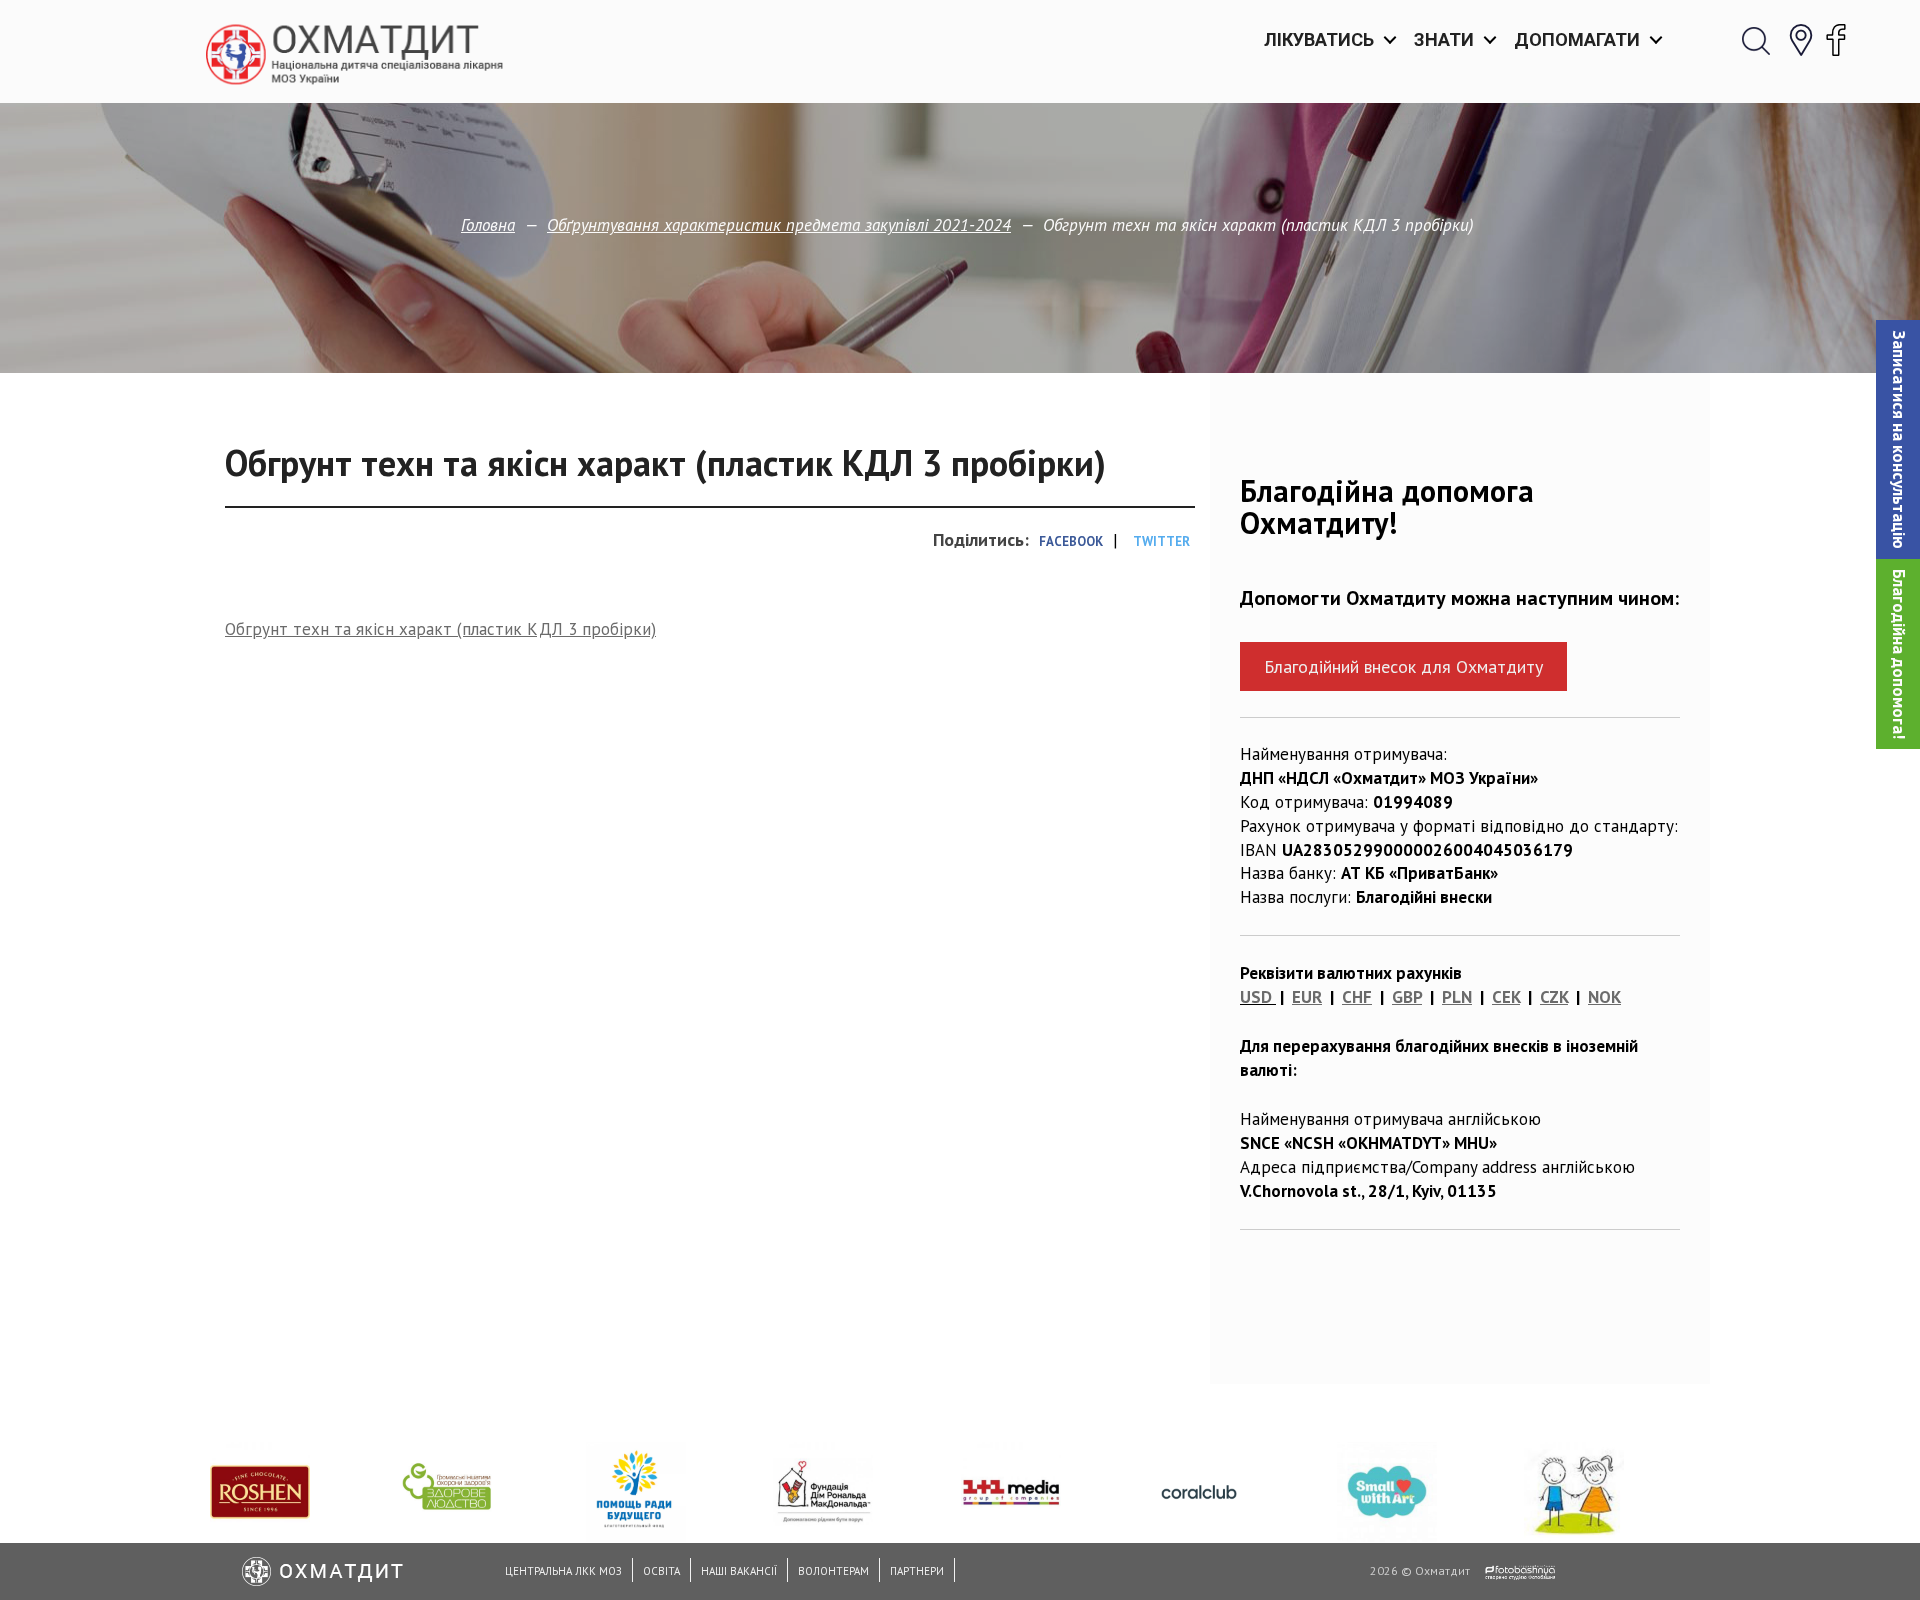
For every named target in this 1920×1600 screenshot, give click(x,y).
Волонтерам (833, 1571)
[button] (1898, 439)
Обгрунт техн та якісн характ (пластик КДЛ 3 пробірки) (440, 629)
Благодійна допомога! (1899, 654)
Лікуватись (1319, 39)
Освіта (661, 1571)
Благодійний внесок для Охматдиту (1403, 666)
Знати (1444, 39)
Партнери (917, 1571)
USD (1256, 997)
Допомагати (1577, 39)
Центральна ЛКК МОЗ (563, 1571)
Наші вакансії (739, 1571)
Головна (488, 225)
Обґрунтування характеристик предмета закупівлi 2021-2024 (779, 225)
